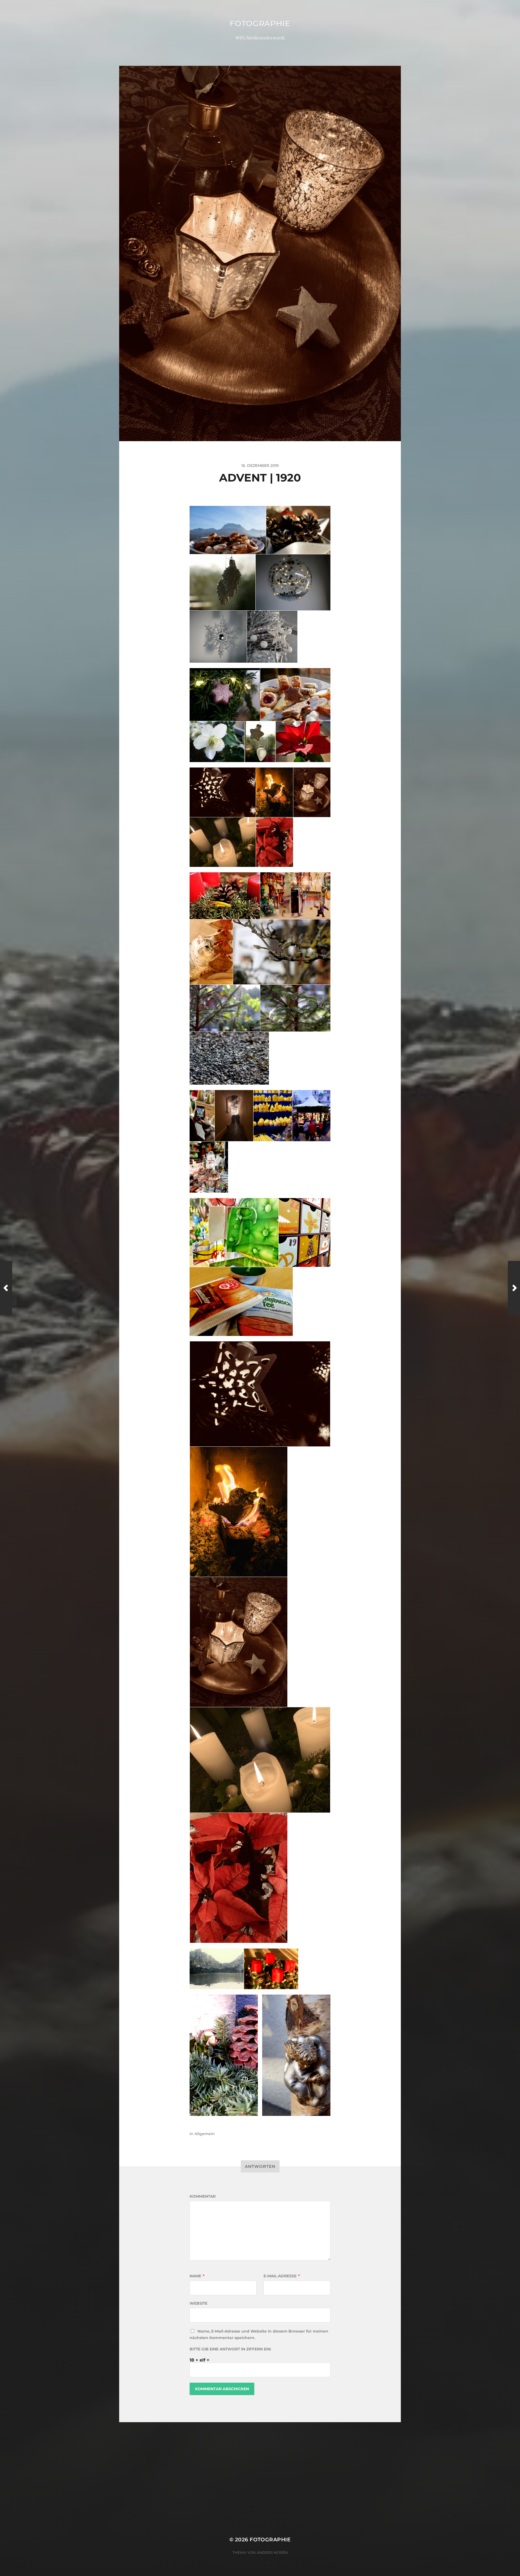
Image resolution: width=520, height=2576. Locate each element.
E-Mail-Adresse (282, 2276)
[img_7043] (239, 1642)
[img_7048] (239, 1878)
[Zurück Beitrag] (6, 1288)
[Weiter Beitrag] (514, 1288)
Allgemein (205, 2134)
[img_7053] (260, 1394)
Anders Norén (272, 2552)
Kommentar (203, 2196)
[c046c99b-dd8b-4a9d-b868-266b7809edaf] (239, 1512)
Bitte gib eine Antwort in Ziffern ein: (230, 2349)
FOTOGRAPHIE (260, 24)
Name (197, 2276)
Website (199, 2303)
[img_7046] (260, 1760)
